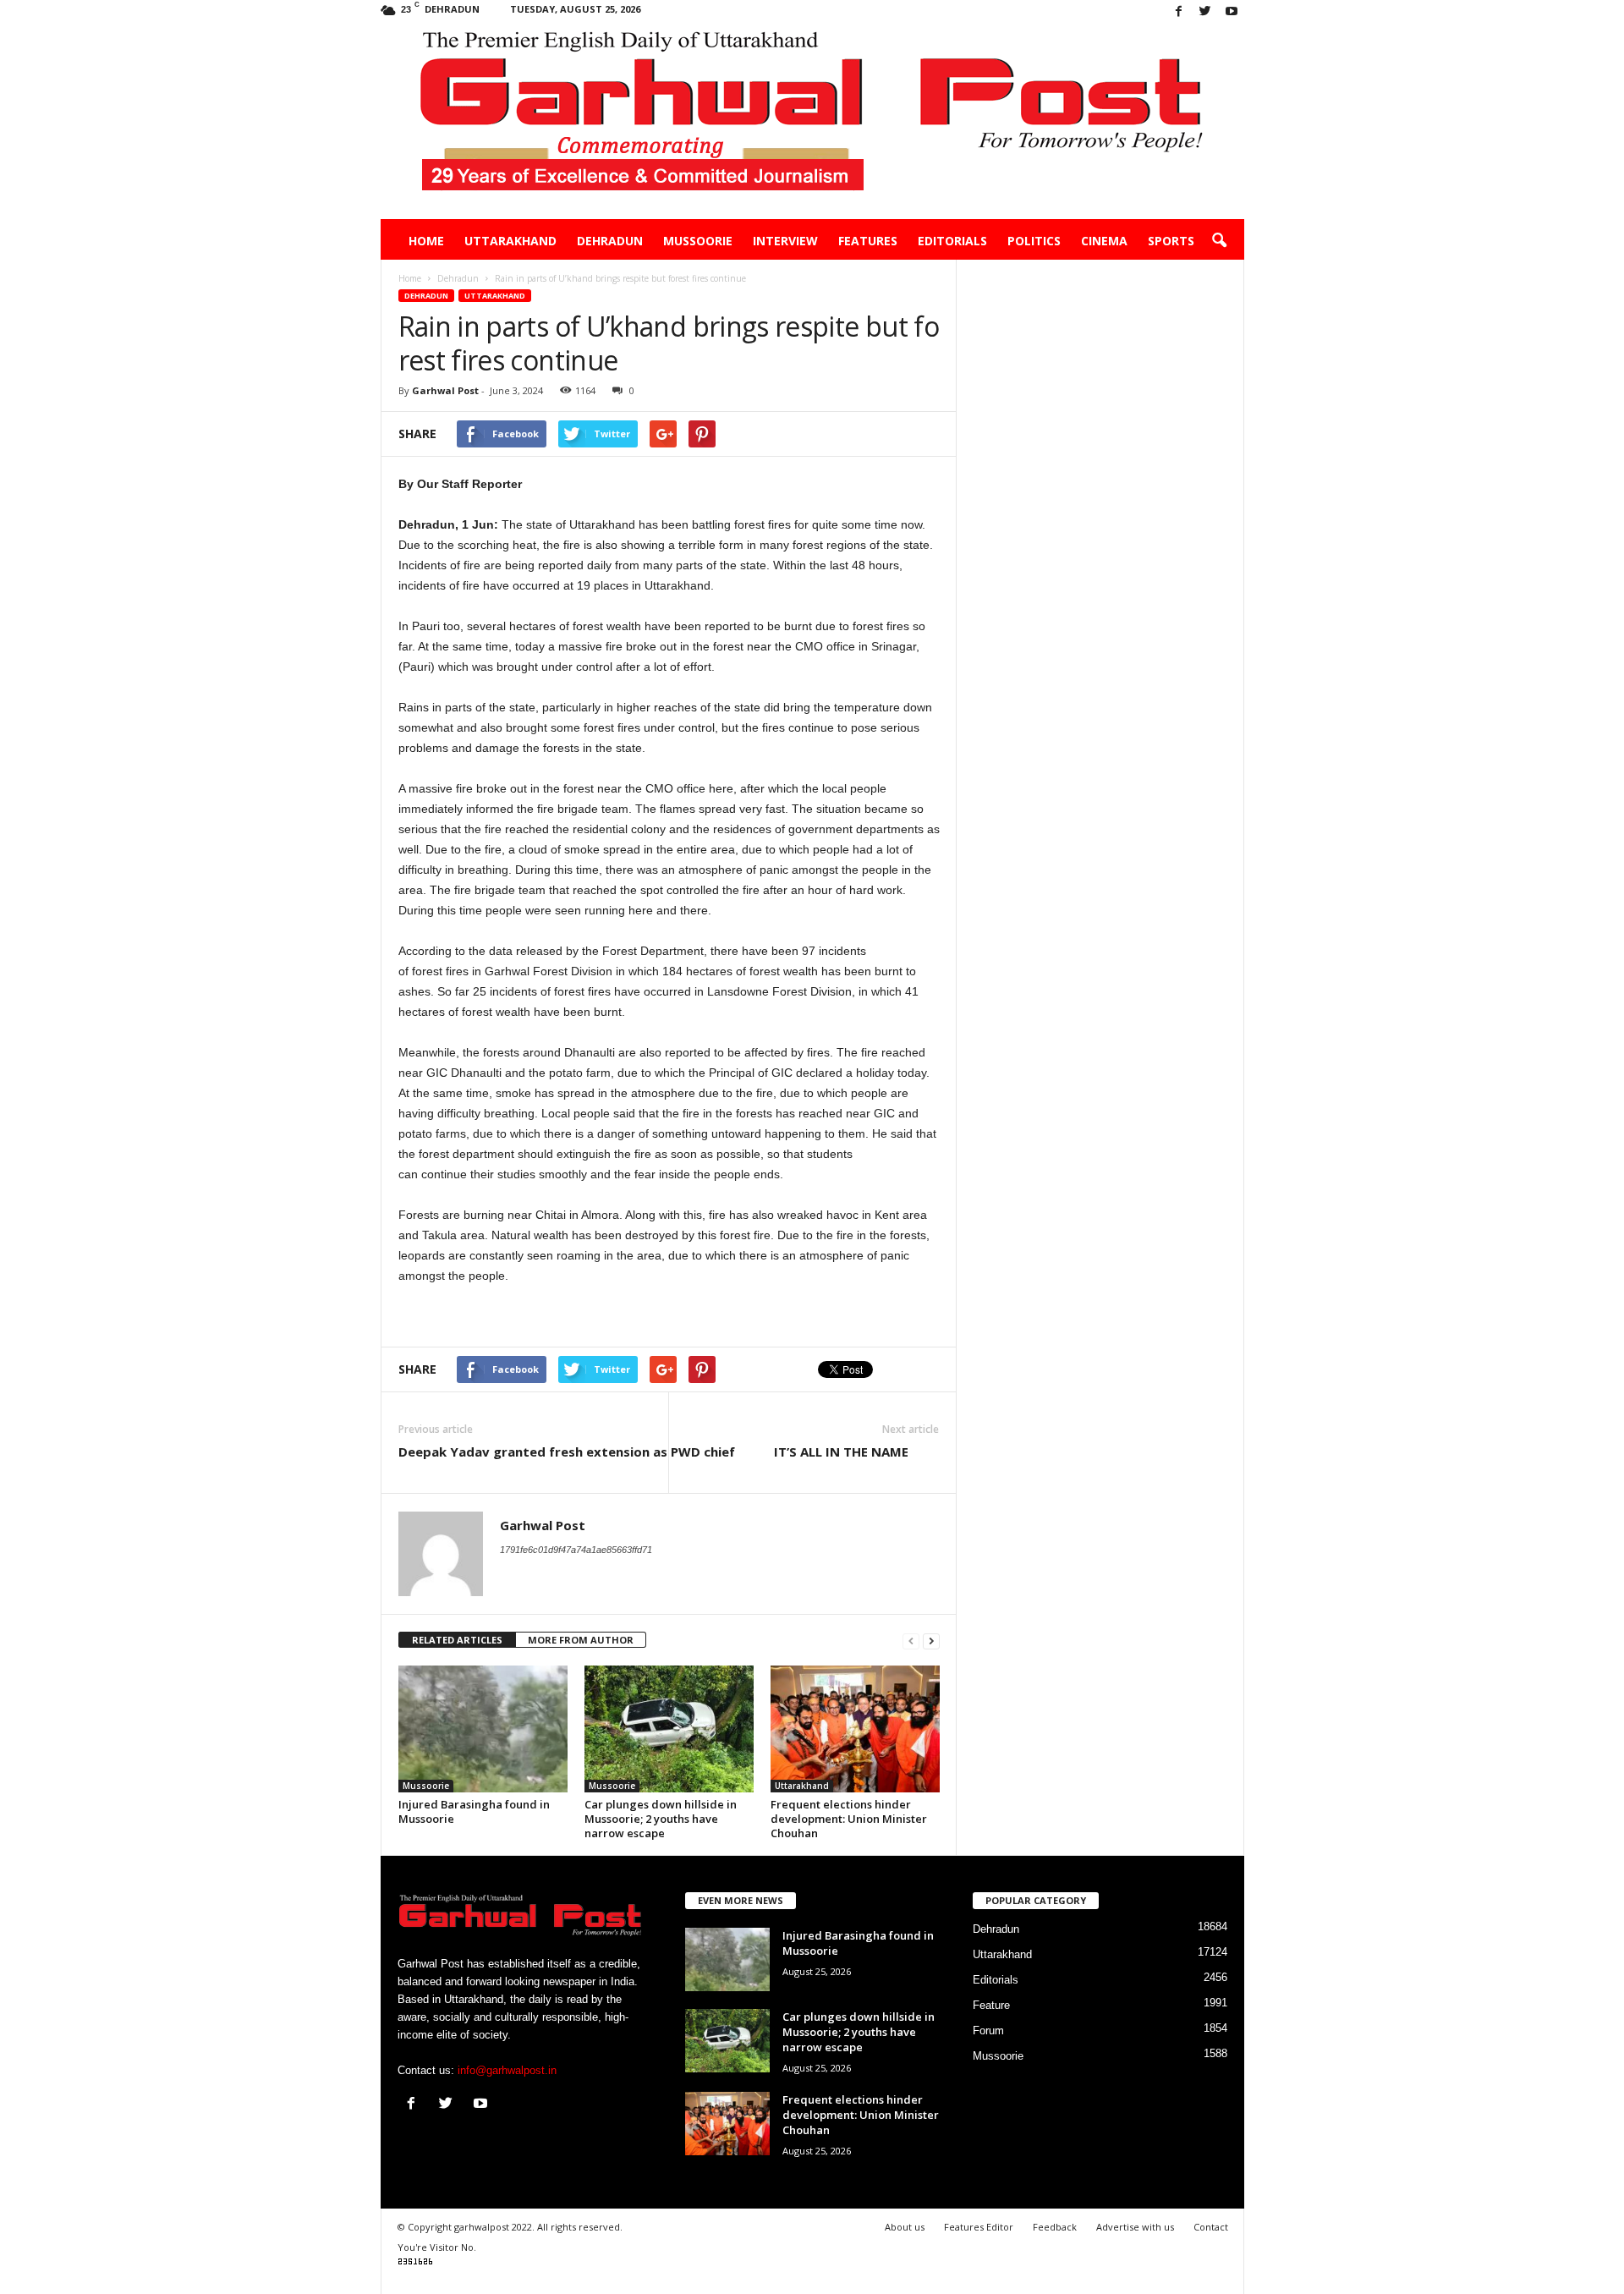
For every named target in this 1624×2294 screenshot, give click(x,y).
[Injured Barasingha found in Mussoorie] (483, 1729)
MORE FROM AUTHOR (581, 1640)
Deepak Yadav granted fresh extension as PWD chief (567, 1452)
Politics (1034, 241)
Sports (1171, 241)
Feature (991, 2005)
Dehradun (610, 241)
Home (426, 241)
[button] (1219, 241)
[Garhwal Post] (812, 122)
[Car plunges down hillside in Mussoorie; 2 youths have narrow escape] (669, 1729)
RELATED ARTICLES (457, 1640)
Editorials (952, 241)
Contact (1211, 2227)
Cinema (1104, 241)
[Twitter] (1205, 12)
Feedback (1055, 2227)
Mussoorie (698, 241)
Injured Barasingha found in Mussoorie (474, 1811)
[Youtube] (1232, 12)
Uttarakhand (510, 241)
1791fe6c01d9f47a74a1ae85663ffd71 (576, 1550)
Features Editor (979, 2227)
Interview (785, 241)
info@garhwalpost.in (507, 2070)
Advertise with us (1135, 2227)
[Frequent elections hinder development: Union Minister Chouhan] (855, 1729)
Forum (988, 2031)
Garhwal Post (445, 390)
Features (868, 241)
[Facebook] (1179, 12)
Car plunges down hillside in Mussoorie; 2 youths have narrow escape (661, 1819)
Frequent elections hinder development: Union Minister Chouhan (849, 1819)
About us (905, 2227)
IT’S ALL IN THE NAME (856, 1452)
